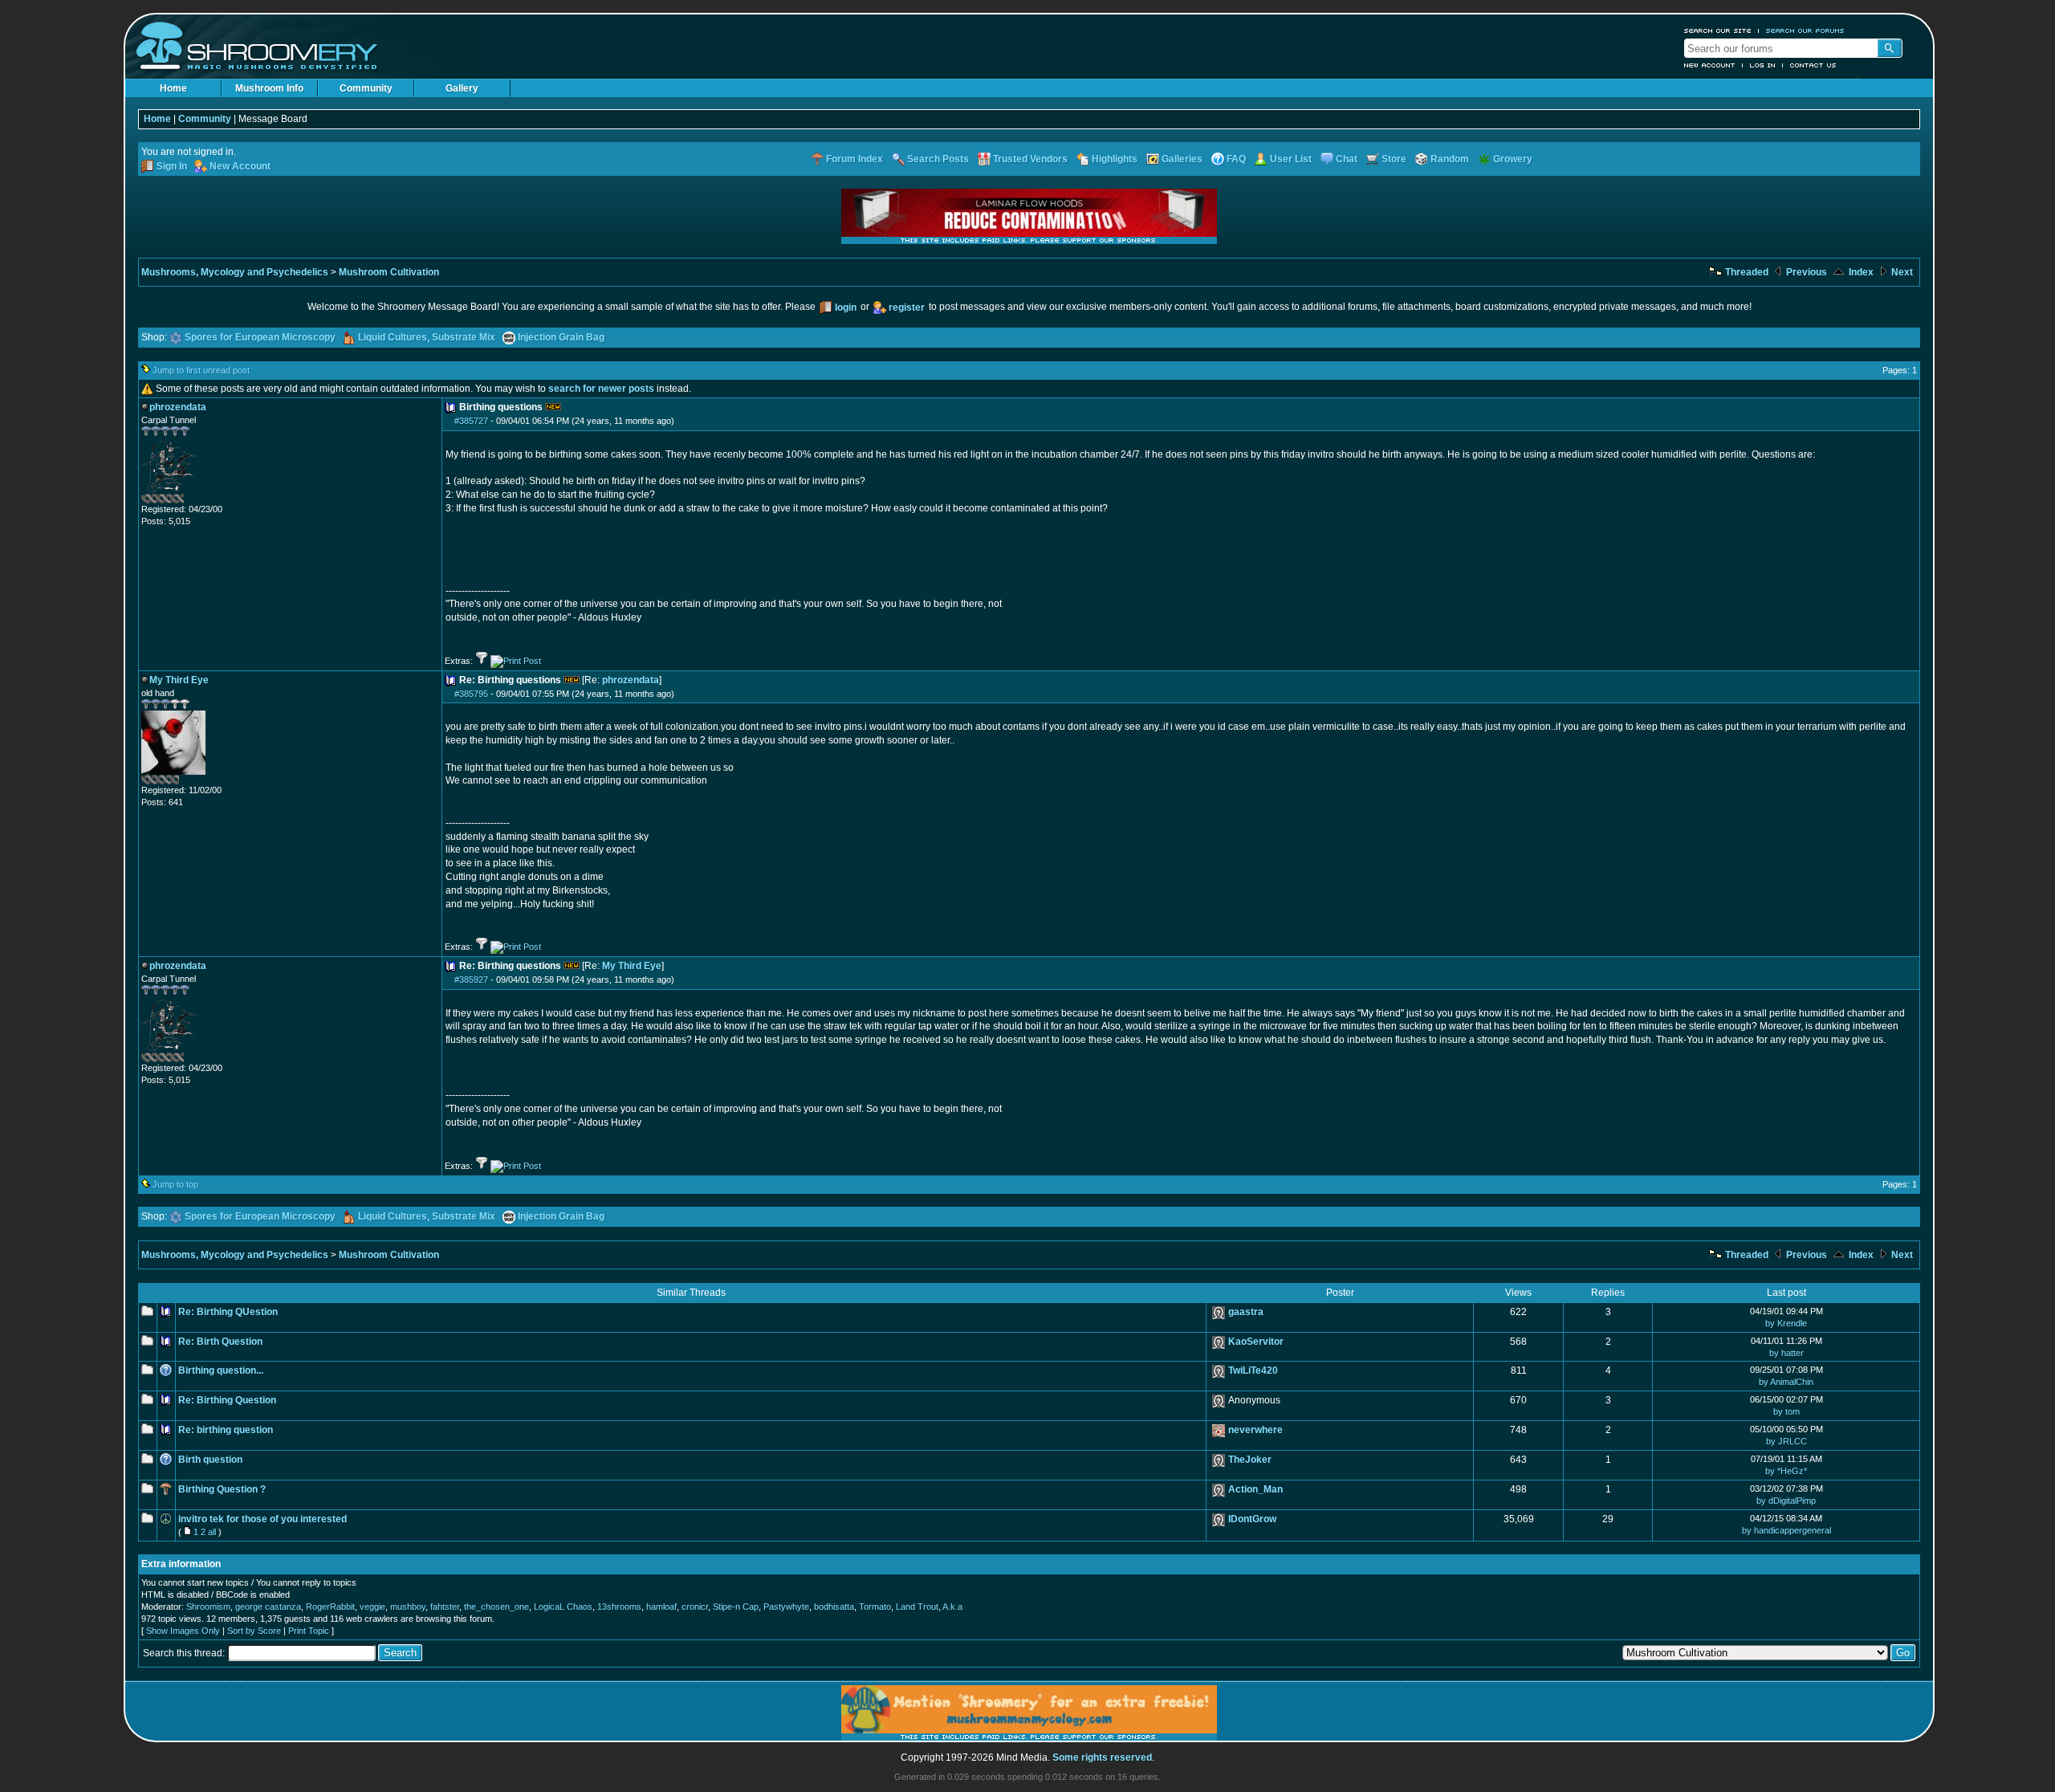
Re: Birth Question (220, 1342)
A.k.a (952, 1607)
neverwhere (1255, 1430)
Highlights (1115, 159)
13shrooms (619, 1607)
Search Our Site (1718, 31)
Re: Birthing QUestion (228, 1312)
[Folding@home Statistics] (173, 500)
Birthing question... (221, 1370)
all (212, 1532)
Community (366, 88)
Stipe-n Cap (736, 1607)
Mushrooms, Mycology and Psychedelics (235, 272)
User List (1291, 159)
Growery (1513, 159)
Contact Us (1813, 65)
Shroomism (208, 1607)
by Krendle (1786, 1323)
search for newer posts (601, 389)
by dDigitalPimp (1786, 1501)
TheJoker (1250, 1460)
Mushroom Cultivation (389, 272)
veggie (372, 1607)
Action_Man (1255, 1489)
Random (1450, 159)
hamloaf (661, 1607)
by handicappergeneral (1786, 1530)
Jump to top (175, 1184)
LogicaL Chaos (563, 1607)
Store (1394, 159)
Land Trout (917, 1607)
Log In (1763, 65)
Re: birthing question (226, 1430)
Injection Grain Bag (561, 337)
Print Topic (309, 1631)
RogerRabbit (330, 1607)
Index (1860, 272)
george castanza (268, 1607)
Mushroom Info (269, 88)
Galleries (1182, 159)
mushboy (408, 1607)
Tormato (875, 1607)
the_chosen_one (496, 1607)
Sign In (172, 166)
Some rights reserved (1102, 1757)
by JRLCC (1786, 1441)
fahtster (445, 1607)
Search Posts (938, 159)
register (907, 307)
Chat (1347, 159)
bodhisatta (834, 1607)
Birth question (210, 1460)
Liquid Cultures (393, 337)
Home (173, 88)
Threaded (1746, 272)
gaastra (1246, 1312)
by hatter (1786, 1353)
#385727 (471, 421)
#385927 (471, 979)
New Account (1710, 65)
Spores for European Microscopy (260, 337)
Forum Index (855, 159)
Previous (1805, 272)
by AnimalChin (1786, 1382)
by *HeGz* (1786, 1471)
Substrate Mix (464, 337)
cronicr (695, 1607)
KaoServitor (1256, 1342)
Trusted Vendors (1030, 159)
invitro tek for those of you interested (262, 1519)
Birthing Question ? (222, 1489)
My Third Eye (632, 966)
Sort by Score (254, 1631)
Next (1901, 272)
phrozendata (631, 680)
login (846, 307)
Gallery (462, 88)
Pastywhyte (786, 1607)
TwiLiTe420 (1253, 1370)
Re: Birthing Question (227, 1400)
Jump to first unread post (201, 370)
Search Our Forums (1805, 31)
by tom (1786, 1411)
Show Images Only (183, 1631)
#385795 (471, 694)
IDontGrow (1252, 1519)
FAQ (1236, 159)
